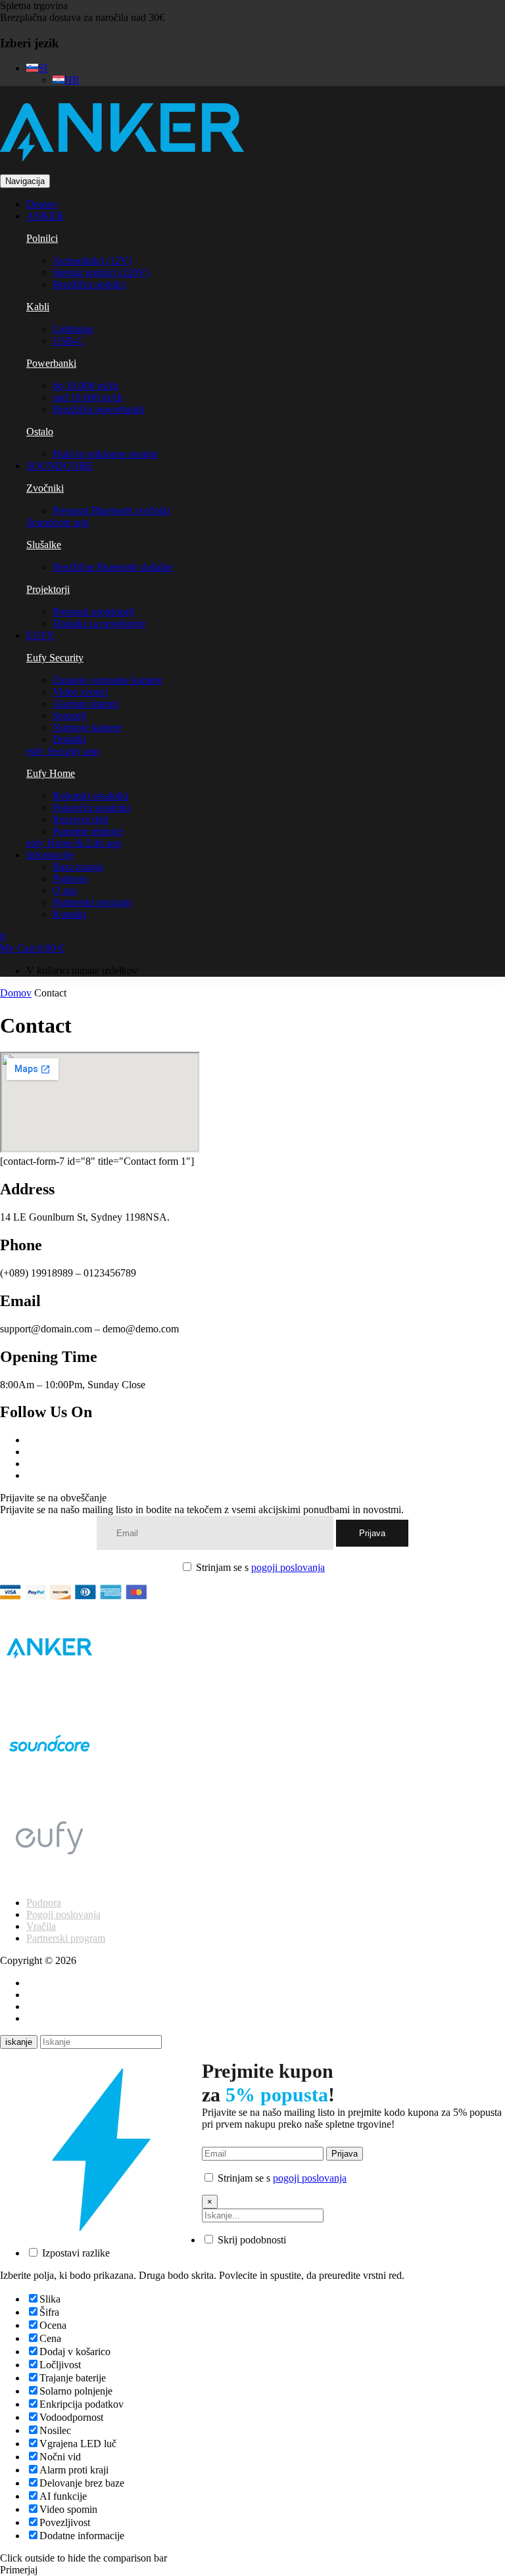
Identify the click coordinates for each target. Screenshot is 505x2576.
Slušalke (44, 545)
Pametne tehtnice (88, 831)
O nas (65, 890)
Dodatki (69, 739)
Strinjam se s (259, 1567)
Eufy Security (55, 658)
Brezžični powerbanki (98, 409)
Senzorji (70, 715)
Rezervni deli (80, 819)
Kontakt (69, 914)
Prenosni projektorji (93, 612)
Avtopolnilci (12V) (92, 261)
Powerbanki (51, 363)
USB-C (68, 341)
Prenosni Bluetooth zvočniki (111, 510)
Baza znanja (78, 867)
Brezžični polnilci (89, 284)
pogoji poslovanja (288, 1567)
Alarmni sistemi (85, 704)
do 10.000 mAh (85, 386)
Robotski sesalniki (90, 796)
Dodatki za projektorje (99, 623)
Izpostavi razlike (75, 2253)
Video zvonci (80, 692)
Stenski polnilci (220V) (101, 272)
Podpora (70, 878)
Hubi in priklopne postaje (105, 454)
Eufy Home (51, 773)
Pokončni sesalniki (91, 808)
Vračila (41, 1926)
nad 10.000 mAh (88, 397)
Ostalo (40, 432)
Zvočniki (45, 488)
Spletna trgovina (34, 6)
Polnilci (42, 238)
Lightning (73, 329)
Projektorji (48, 589)
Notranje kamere (87, 727)
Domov (16, 993)
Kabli (38, 307)
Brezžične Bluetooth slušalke (113, 567)
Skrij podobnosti (251, 2240)
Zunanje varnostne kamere (108, 680)
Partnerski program (92, 902)
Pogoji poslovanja (63, 1914)
